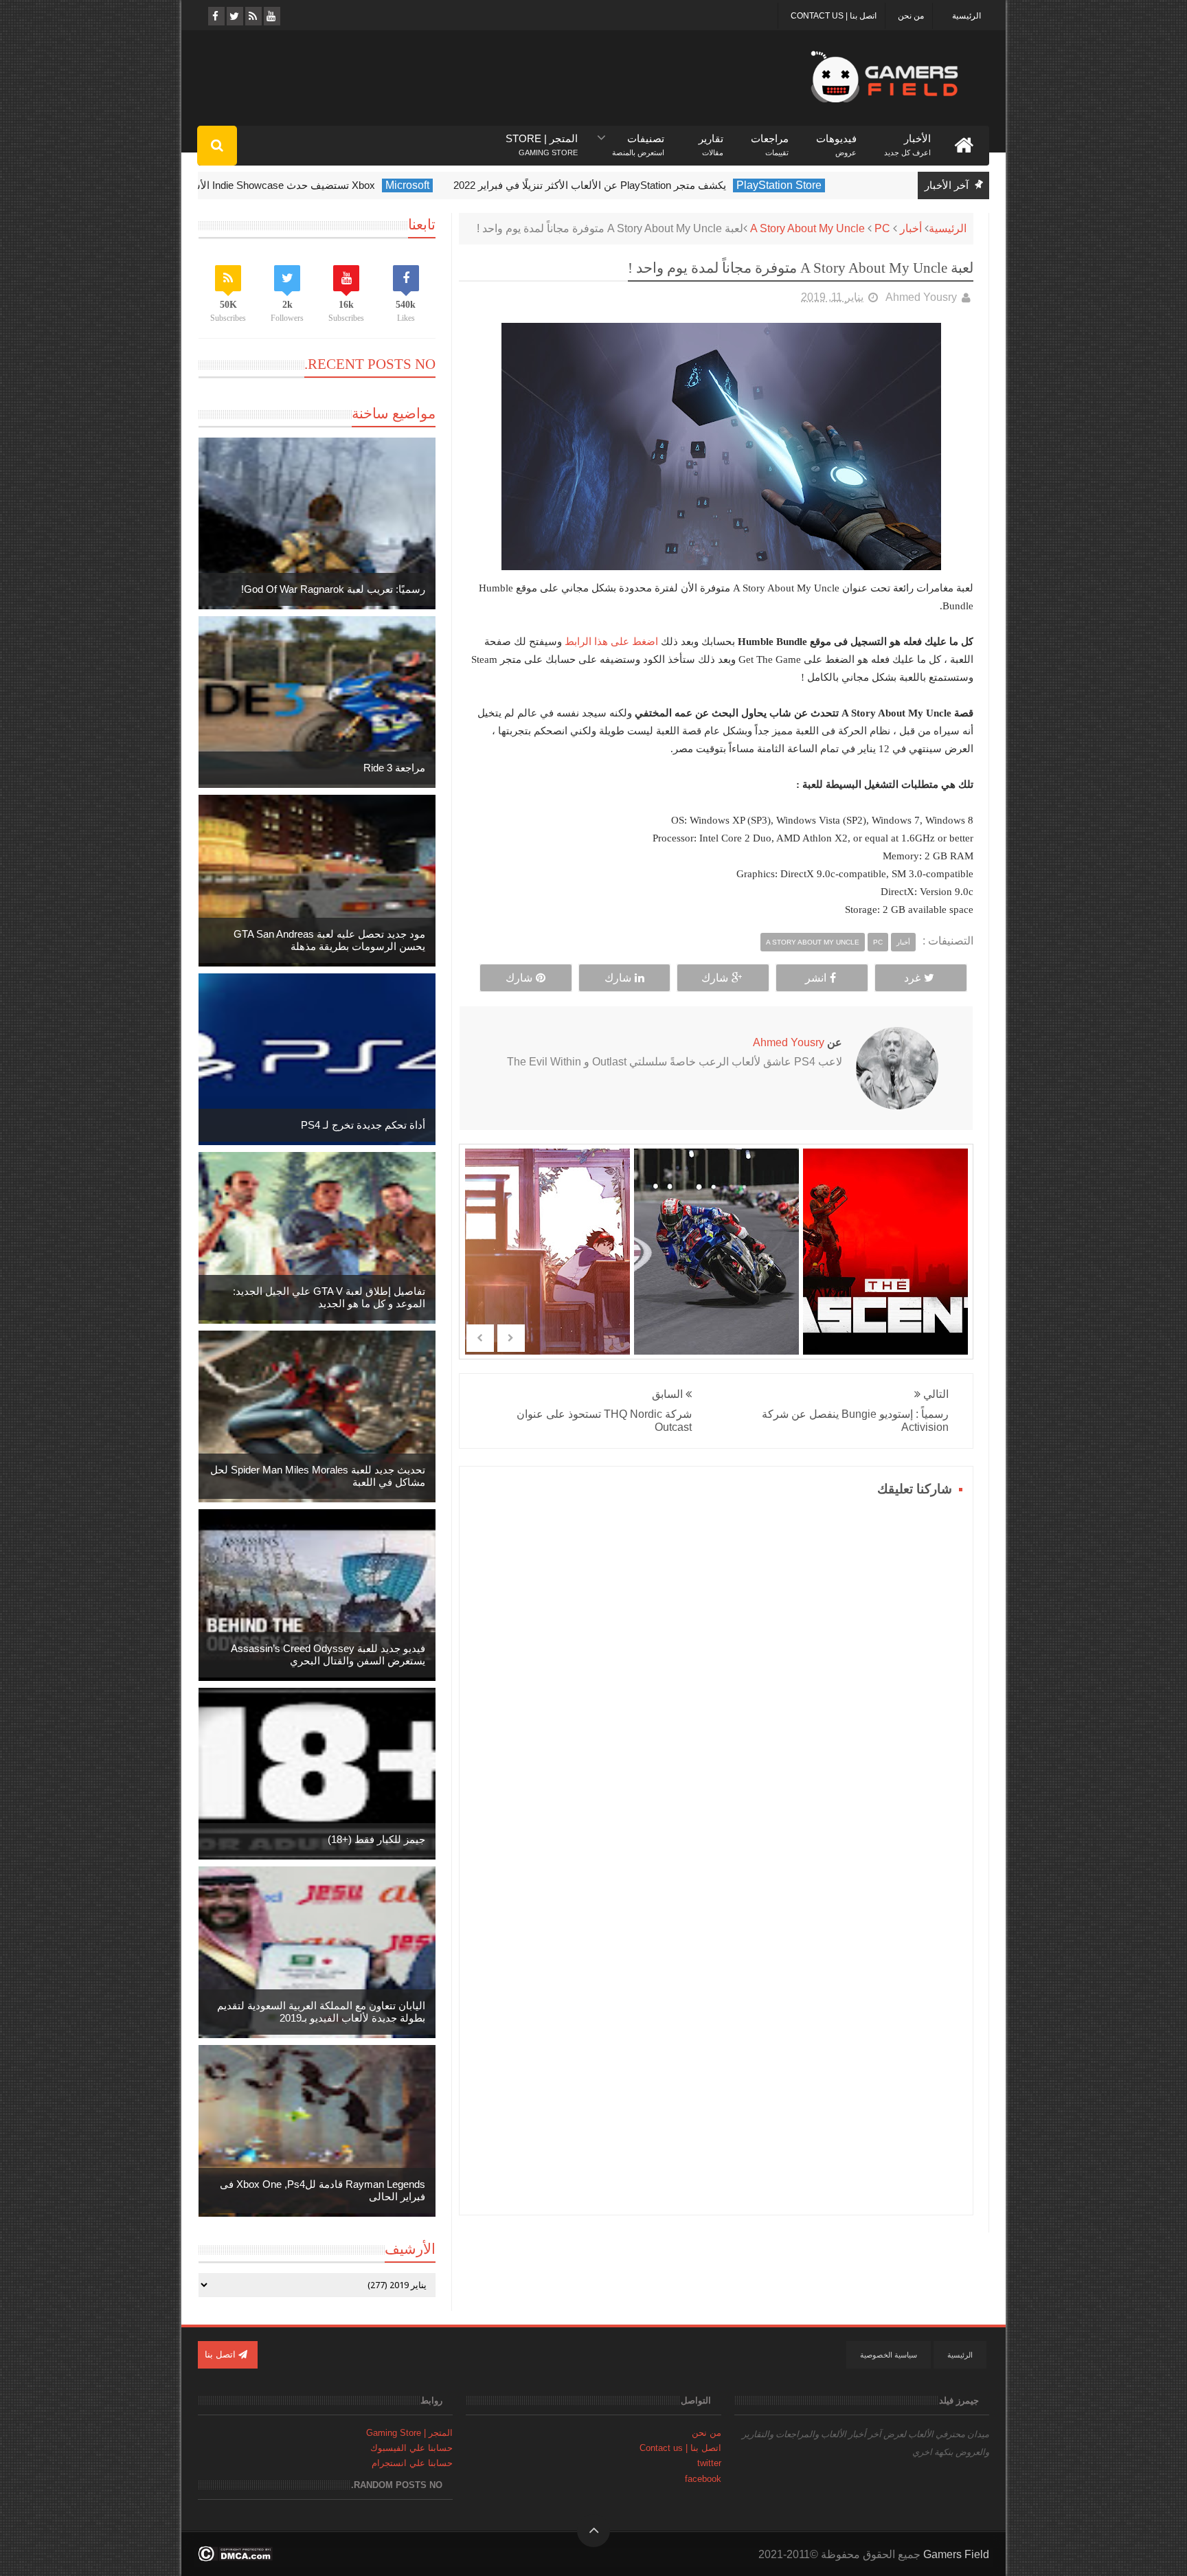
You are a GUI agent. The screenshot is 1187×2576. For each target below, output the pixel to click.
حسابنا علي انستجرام (412, 2463)
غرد (912, 978)
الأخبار (907, 139)
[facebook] (215, 16)
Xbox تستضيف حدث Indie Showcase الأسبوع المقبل (305, 185)
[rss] (252, 16)
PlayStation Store (824, 185)
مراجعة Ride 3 (394, 768)
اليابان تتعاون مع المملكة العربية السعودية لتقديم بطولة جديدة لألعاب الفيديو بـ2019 (321, 2012)
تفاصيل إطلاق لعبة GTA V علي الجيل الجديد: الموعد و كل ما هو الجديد (329, 1297)
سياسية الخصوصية (889, 2355)
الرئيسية (966, 16)
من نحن (911, 16)
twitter (709, 2463)
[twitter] (234, 16)
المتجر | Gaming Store (409, 2433)
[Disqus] (716, 1673)
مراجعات (770, 139)
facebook (703, 2479)
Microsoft (452, 185)
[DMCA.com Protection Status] (235, 2558)
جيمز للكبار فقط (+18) (376, 1839)
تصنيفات (638, 139)
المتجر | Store (542, 139)
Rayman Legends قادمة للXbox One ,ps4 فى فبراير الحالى (323, 2190)
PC (882, 228)
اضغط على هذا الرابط (610, 641)
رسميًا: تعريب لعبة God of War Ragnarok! (333, 589)
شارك (715, 978)
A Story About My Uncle (807, 228)
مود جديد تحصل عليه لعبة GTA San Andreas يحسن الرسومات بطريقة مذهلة (329, 940)
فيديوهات (836, 139)
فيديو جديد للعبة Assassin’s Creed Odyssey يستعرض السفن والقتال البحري (328, 1654)
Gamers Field (956, 2554)
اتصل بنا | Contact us (834, 16)
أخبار (911, 228)
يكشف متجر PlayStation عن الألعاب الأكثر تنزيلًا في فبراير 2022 (634, 185)
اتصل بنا (222, 2354)
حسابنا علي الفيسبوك (411, 2448)
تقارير (711, 139)
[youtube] (271, 16)
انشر (816, 978)
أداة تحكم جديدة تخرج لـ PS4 (363, 1125)
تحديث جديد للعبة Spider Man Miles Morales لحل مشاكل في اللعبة (318, 1476)
